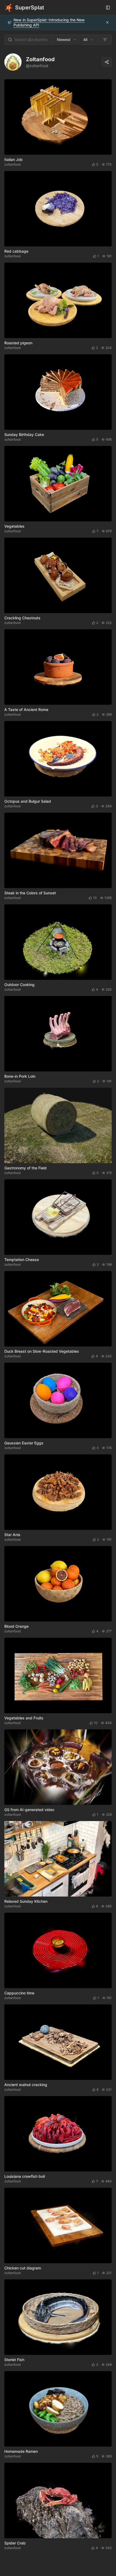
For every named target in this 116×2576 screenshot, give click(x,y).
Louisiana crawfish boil (25, 2176)
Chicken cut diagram (23, 2268)
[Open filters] (105, 40)
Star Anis (12, 1535)
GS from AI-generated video (29, 1810)
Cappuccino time (19, 1993)
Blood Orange (16, 1626)
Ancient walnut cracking (26, 2085)
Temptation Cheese (22, 1260)
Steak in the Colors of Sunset (30, 893)
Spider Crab (15, 2543)
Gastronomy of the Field (25, 1168)
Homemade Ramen (21, 2451)
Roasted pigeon (18, 343)
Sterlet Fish (14, 2360)
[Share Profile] (107, 62)
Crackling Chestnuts (22, 618)
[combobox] (67, 40)
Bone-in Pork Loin (20, 1076)
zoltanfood (12, 164)
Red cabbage (16, 251)
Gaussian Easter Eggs (24, 1443)
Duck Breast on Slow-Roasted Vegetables (42, 1351)
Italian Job (13, 159)
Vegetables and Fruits (24, 1718)
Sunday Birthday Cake (24, 435)
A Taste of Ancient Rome (26, 710)
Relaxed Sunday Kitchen (26, 1901)
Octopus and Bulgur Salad (28, 801)
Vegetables (14, 526)
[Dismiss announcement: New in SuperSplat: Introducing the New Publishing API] (107, 22)
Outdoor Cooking (19, 985)
